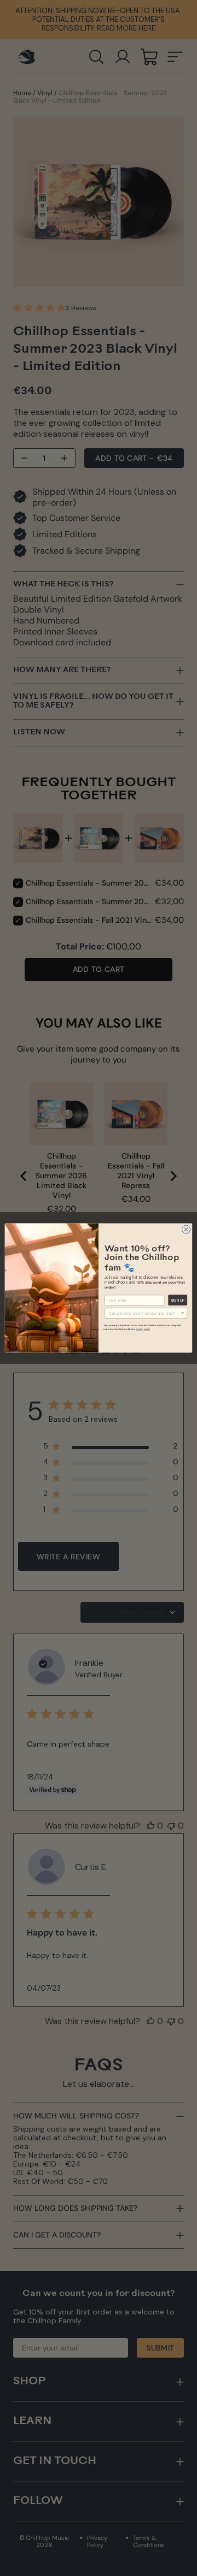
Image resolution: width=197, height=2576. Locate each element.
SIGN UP (178, 1300)
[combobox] (144, 1313)
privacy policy (143, 1329)
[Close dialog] (186, 1229)
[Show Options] (182, 1313)
